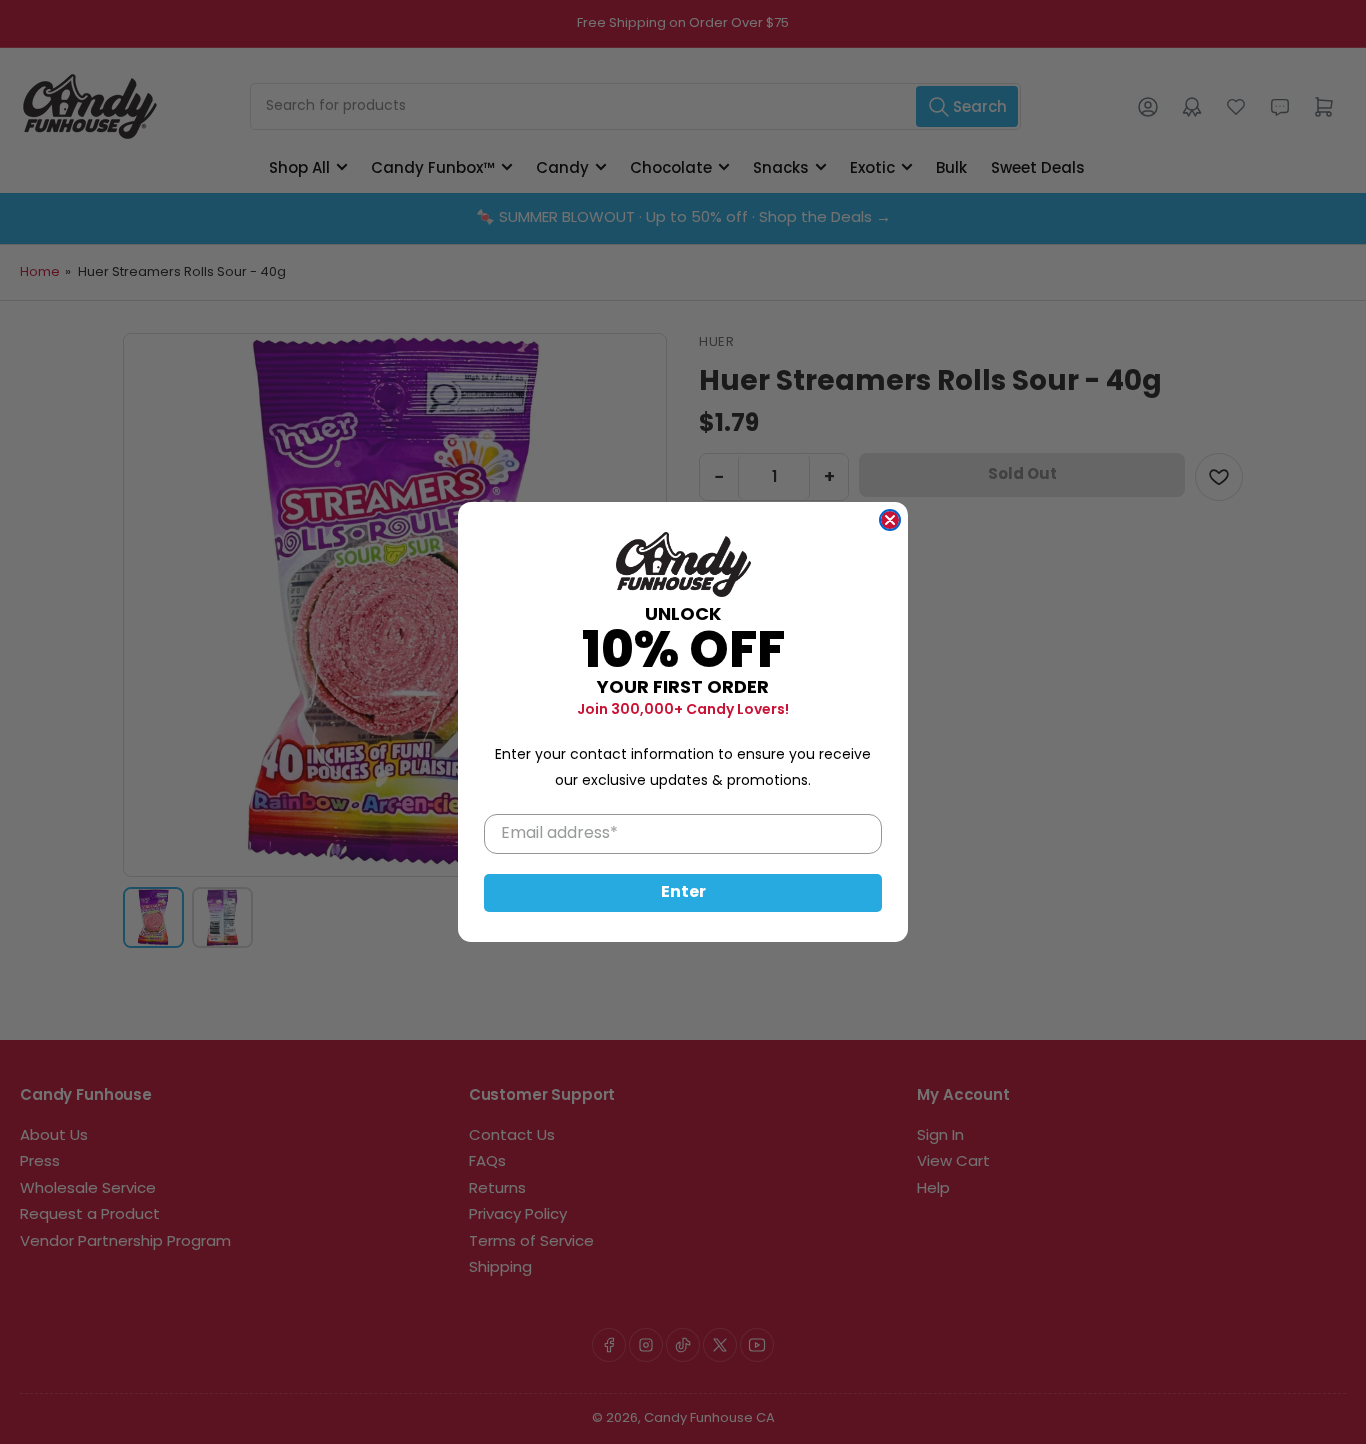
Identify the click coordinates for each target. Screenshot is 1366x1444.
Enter (683, 893)
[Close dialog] (890, 520)
